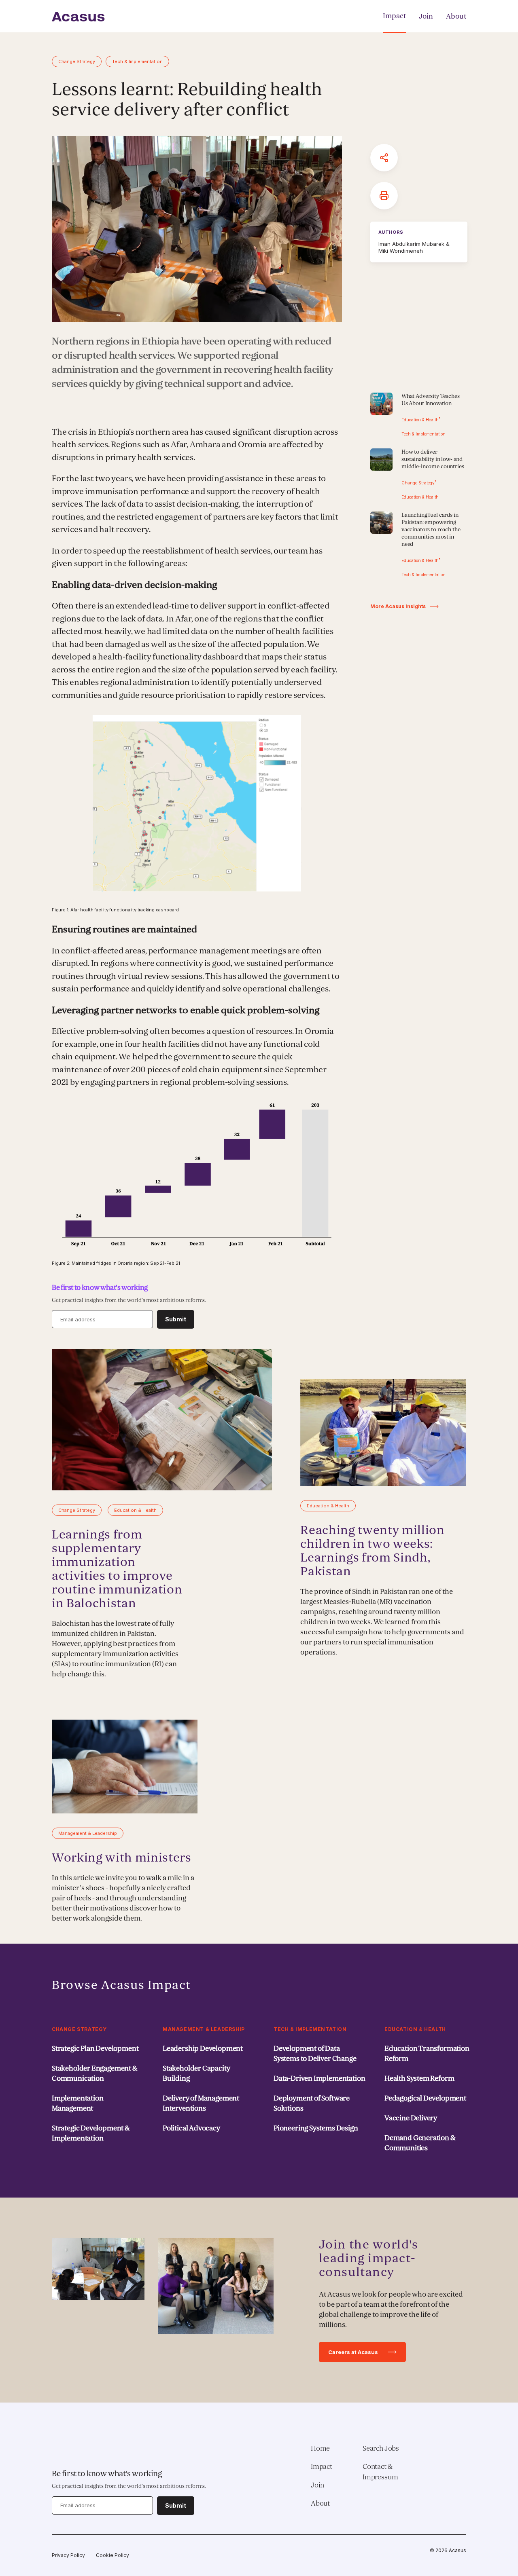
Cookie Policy (113, 2555)
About (456, 16)
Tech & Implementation (310, 2029)
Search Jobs (381, 2448)
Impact (394, 16)
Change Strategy (79, 2029)
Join (426, 16)
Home (320, 2448)
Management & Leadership (204, 2029)
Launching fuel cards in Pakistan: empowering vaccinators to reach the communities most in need (431, 529)
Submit (176, 1319)
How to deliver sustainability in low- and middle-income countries (433, 459)
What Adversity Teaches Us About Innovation (431, 400)
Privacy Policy (68, 2555)
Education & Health (415, 2029)
